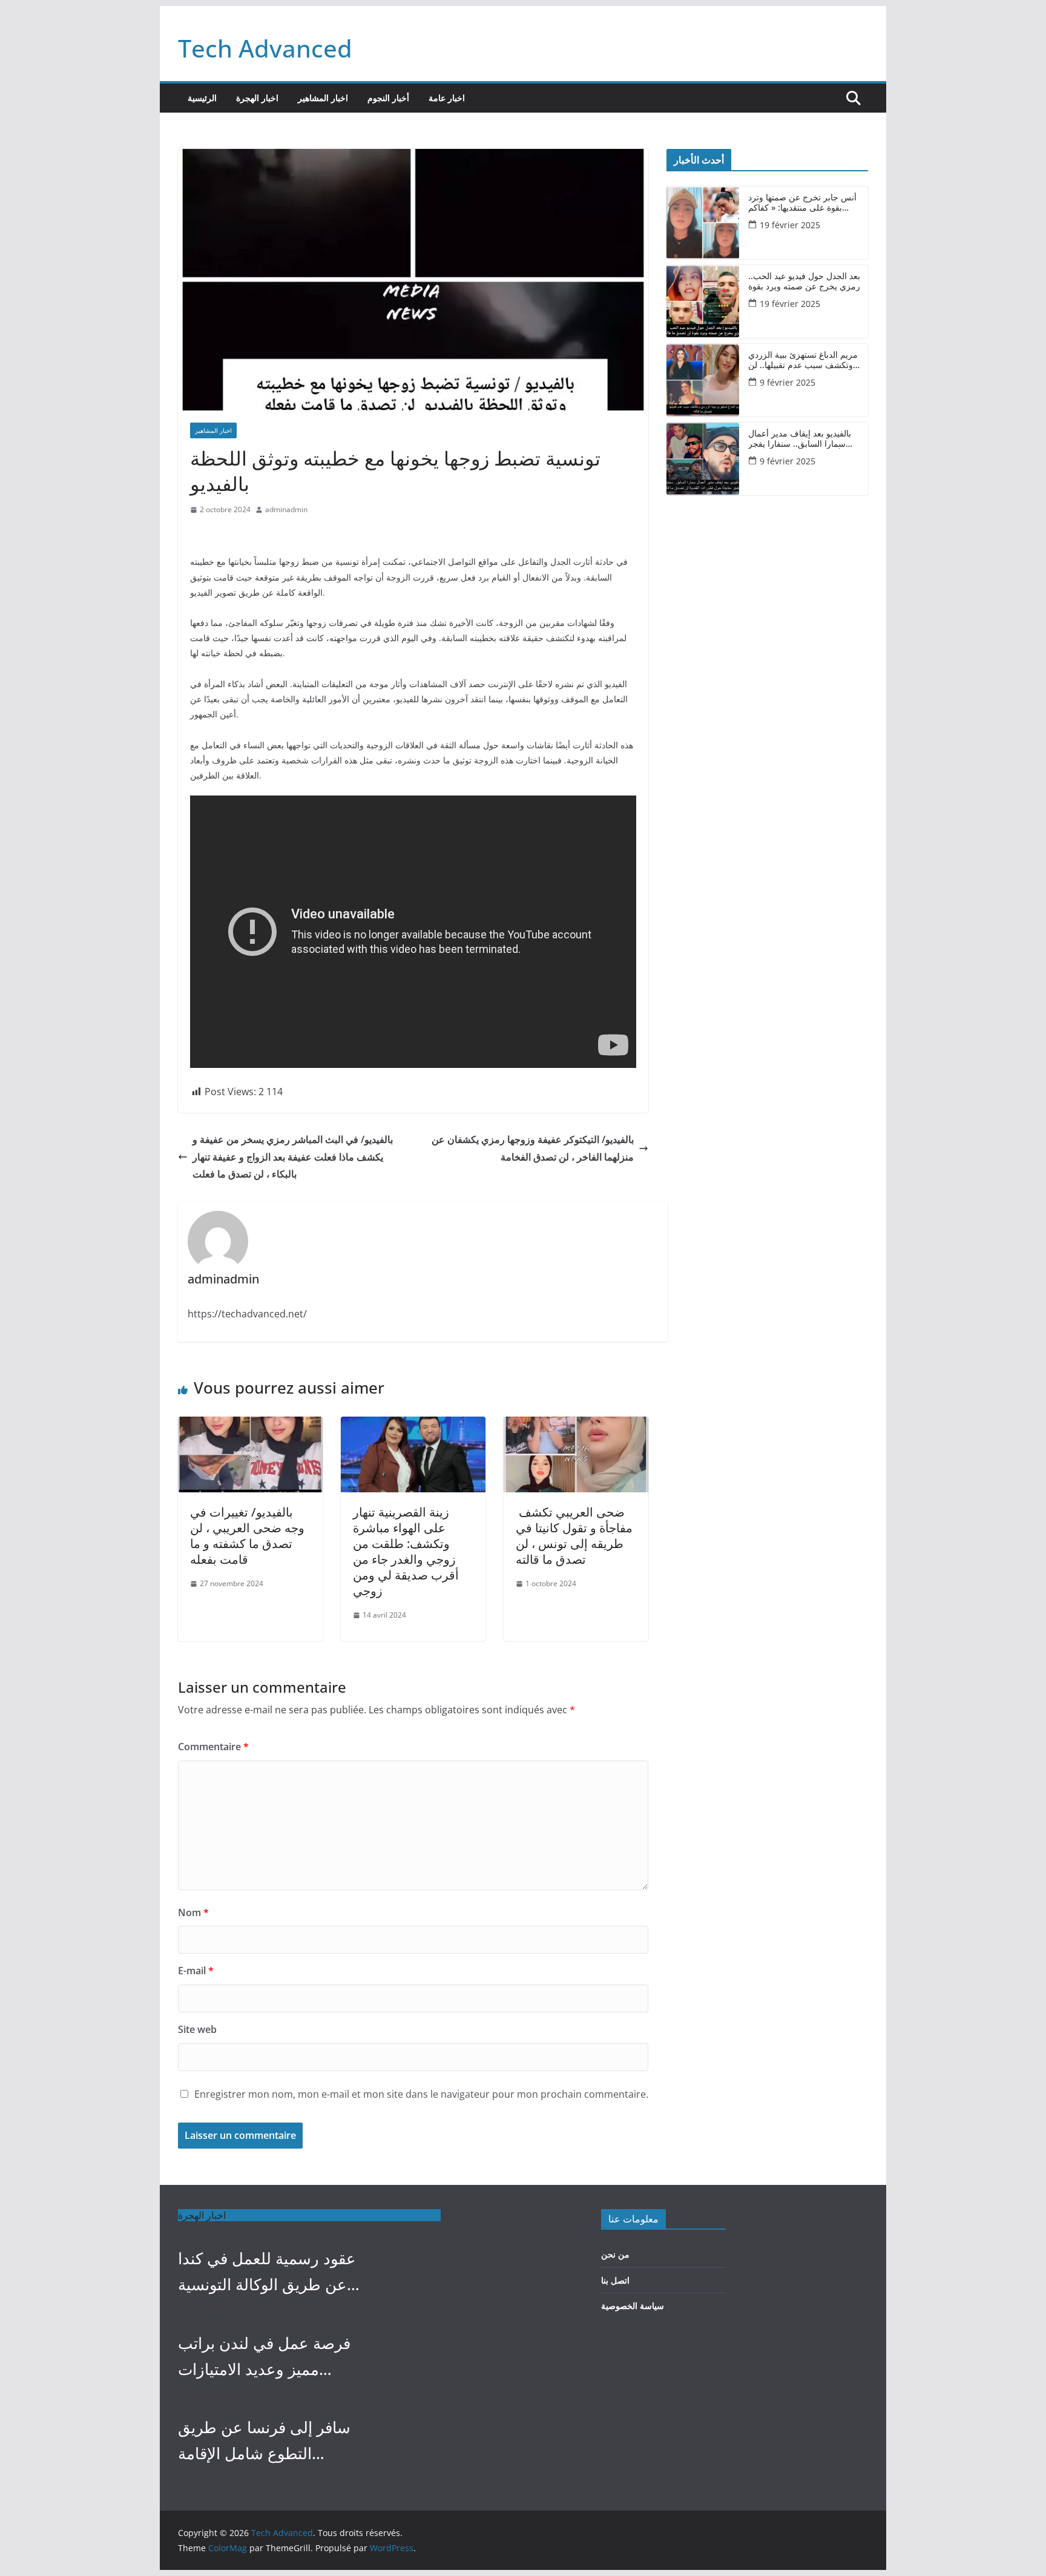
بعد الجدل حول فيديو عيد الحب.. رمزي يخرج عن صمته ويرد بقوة (804, 282)
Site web (197, 2029)
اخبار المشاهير (323, 98)
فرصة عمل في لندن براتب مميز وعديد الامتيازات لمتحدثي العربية (264, 2357)
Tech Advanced (265, 48)
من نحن (615, 2254)
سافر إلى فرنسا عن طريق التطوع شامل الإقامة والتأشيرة (264, 2441)
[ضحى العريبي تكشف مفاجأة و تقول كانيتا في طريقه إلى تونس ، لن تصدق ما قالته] (576, 1425)
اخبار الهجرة (257, 98)
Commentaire (213, 1747)
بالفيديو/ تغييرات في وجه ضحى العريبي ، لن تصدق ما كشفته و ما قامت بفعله (247, 1536)
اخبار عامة (447, 98)
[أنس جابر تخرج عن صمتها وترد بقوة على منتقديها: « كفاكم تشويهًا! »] (703, 223)
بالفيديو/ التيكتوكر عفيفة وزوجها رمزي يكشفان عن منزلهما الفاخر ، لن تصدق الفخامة (533, 1148)
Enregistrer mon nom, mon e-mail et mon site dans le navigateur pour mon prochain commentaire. (421, 2094)
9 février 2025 (788, 382)
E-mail (196, 1971)
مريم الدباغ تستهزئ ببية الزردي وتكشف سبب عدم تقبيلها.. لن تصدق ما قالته (803, 360)
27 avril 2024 (215, 2479)
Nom (193, 1912)
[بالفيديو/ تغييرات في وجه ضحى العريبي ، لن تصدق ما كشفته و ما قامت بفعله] (250, 1425)
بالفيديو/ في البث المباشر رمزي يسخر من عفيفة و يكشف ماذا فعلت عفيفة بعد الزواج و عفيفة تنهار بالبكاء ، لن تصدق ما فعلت (293, 1157)
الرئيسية (202, 98)
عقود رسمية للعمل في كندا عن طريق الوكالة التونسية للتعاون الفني (267, 2272)
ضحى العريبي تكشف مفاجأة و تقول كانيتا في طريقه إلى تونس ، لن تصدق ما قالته (574, 1536)
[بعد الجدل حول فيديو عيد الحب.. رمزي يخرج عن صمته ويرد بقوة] (703, 301)
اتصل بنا (615, 2280)
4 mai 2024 (212, 2310)
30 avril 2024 (215, 2395)
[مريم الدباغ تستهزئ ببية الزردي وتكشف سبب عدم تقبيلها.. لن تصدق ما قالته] (703, 380)
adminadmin (286, 509)
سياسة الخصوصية (633, 2306)
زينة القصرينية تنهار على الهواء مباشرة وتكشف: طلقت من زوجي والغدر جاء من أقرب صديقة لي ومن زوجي (406, 1551)
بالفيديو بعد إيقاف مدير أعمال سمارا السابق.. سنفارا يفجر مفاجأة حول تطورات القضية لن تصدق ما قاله (803, 439)
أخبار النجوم (388, 98)
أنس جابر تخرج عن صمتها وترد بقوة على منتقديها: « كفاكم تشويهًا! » (802, 203)
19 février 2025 (790, 225)
